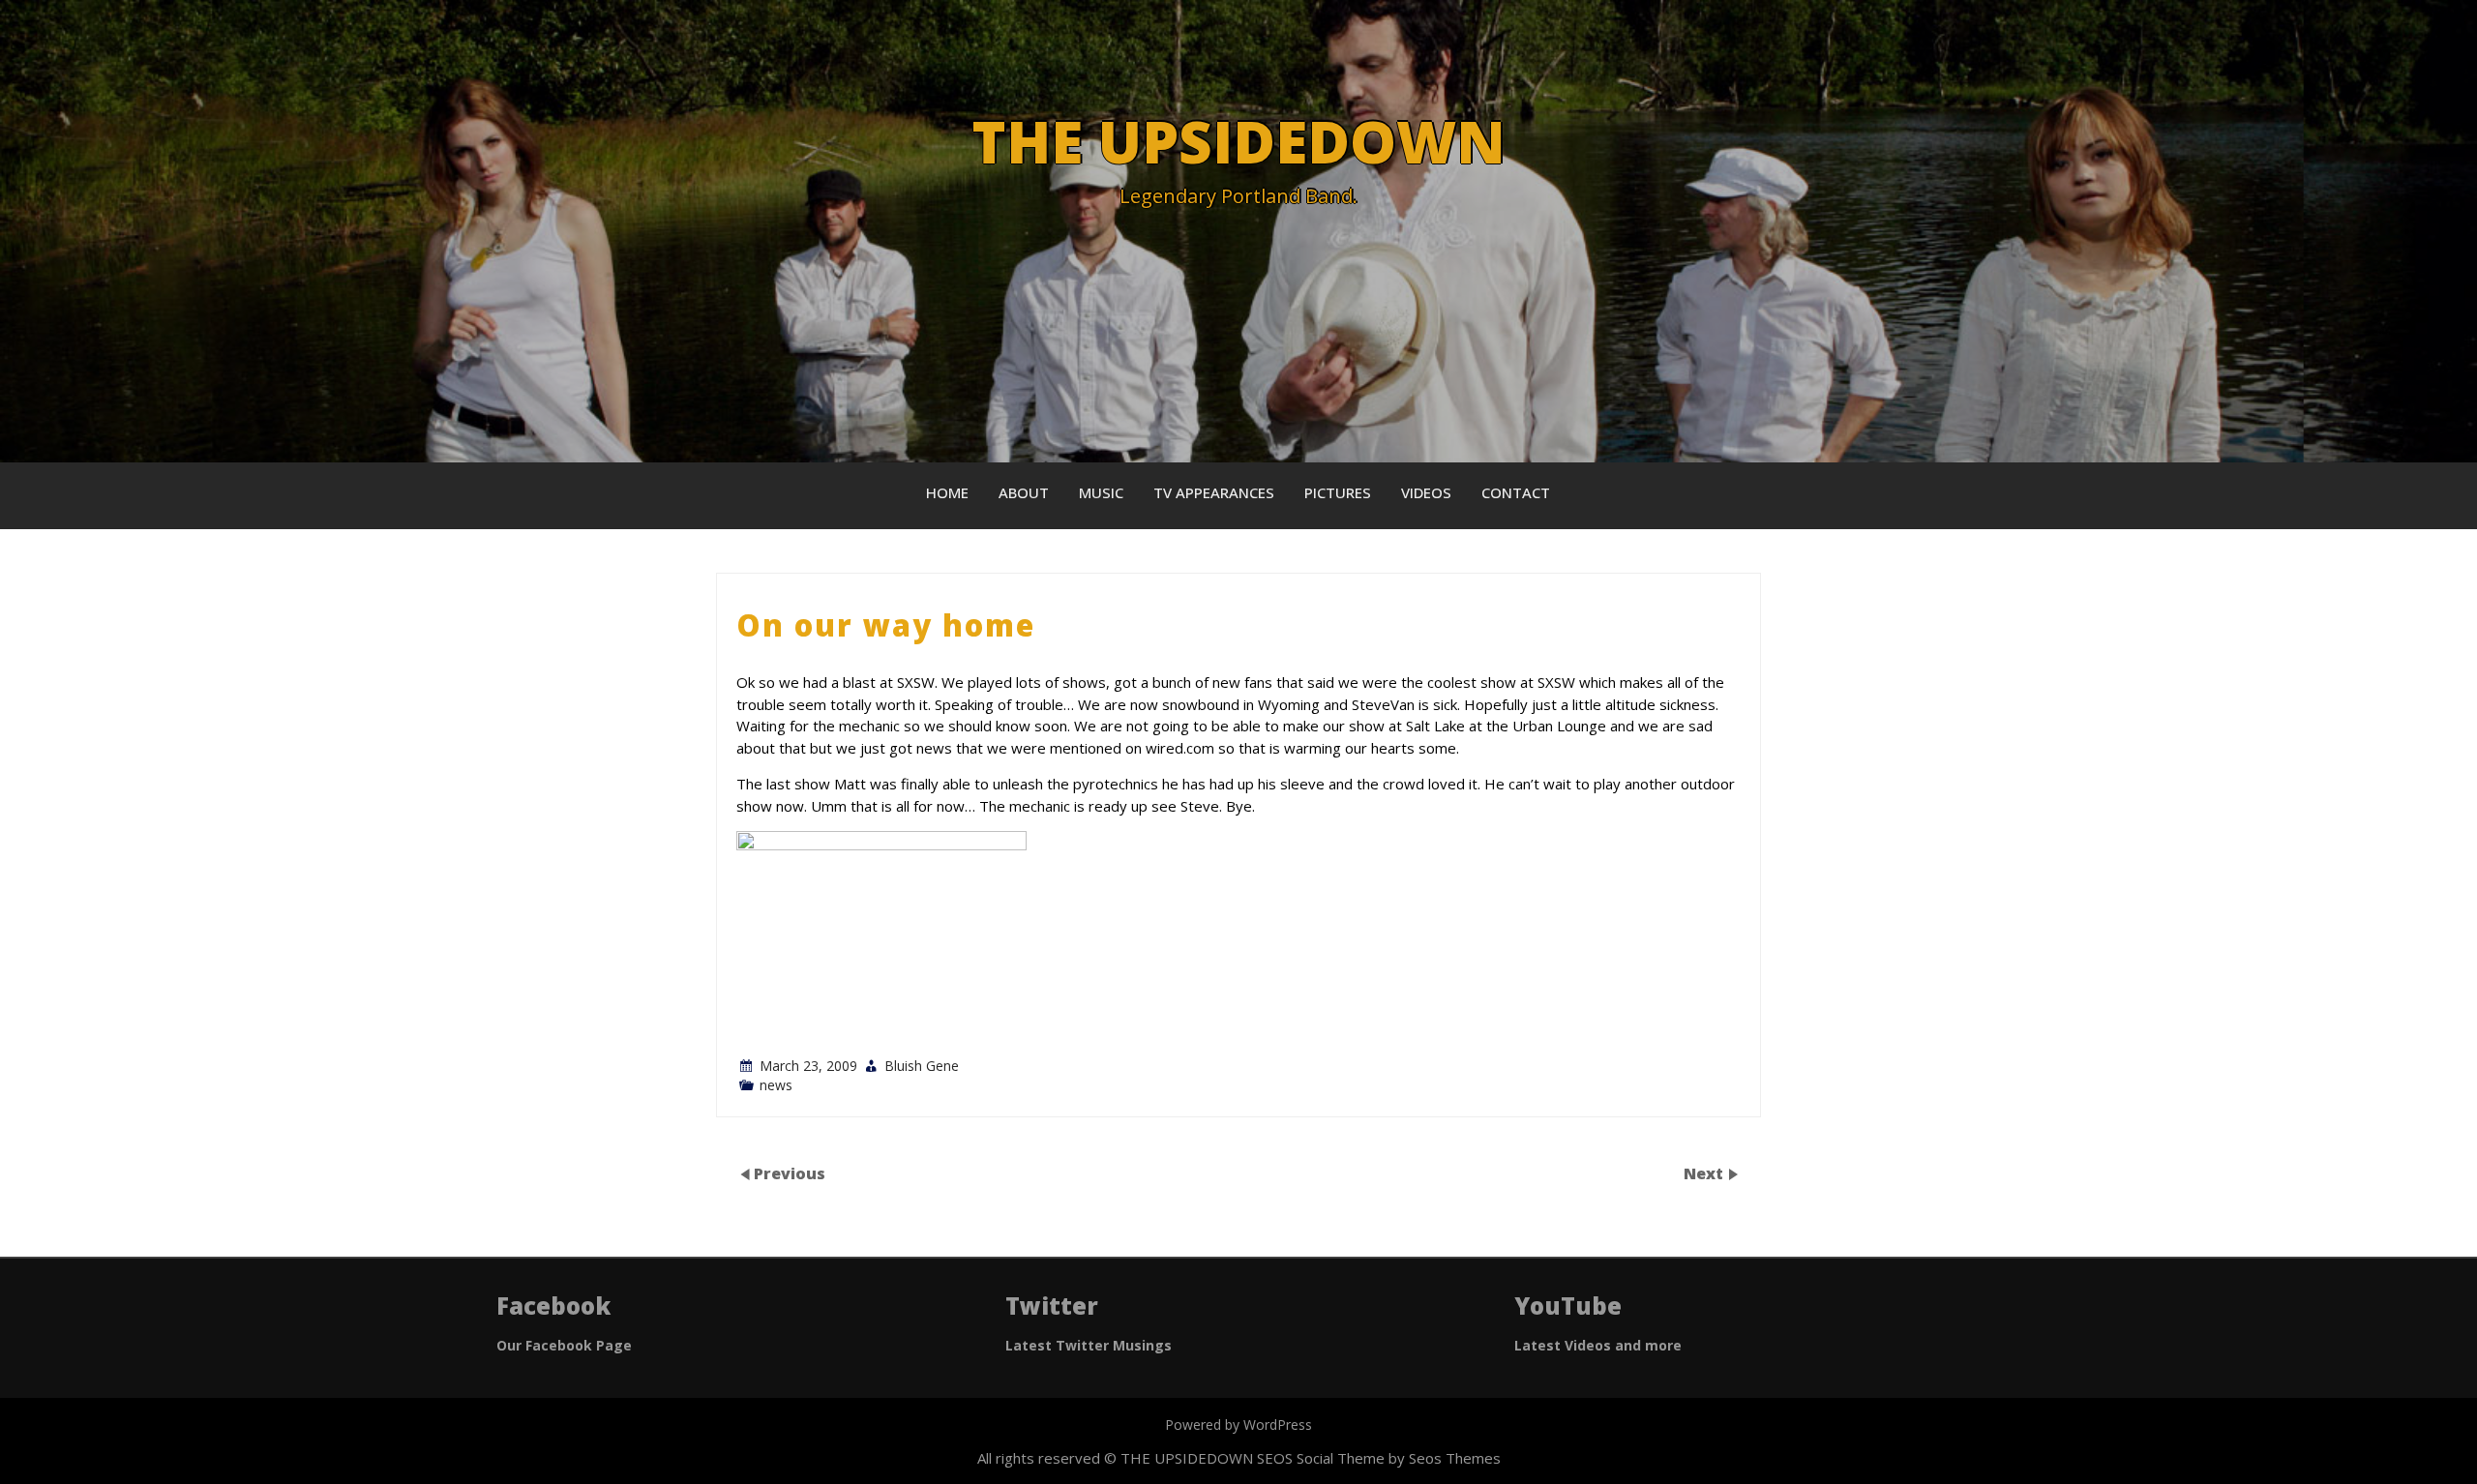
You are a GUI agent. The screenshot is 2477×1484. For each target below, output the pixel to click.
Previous (790, 1173)
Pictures (1338, 492)
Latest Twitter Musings (1089, 1345)
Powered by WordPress (1238, 1425)
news (776, 1085)
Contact (1516, 492)
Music (1101, 492)
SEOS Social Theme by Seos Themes (1379, 1458)
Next (1705, 1173)
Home (947, 492)
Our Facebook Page (564, 1345)
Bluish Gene (922, 1066)
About (1024, 492)
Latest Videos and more (1598, 1345)
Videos (1426, 492)
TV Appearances (1214, 492)
